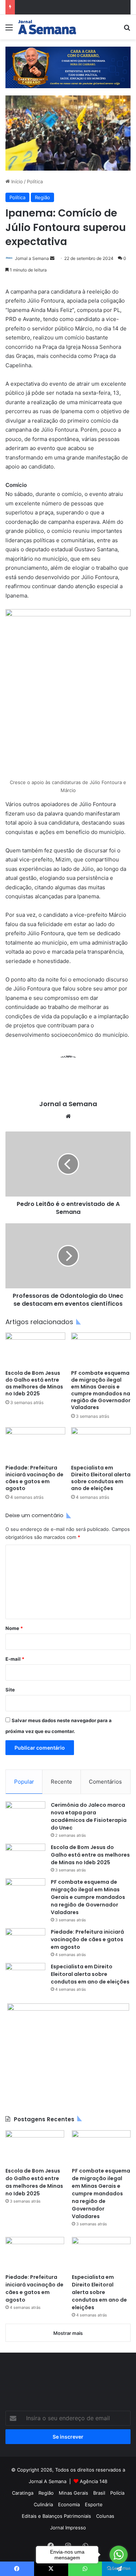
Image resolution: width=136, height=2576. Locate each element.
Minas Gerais (73, 2493)
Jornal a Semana (32, 258)
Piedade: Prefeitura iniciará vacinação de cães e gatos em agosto (34, 1478)
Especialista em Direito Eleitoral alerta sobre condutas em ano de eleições (101, 1478)
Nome (14, 1628)
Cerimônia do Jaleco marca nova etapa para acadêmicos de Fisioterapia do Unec (89, 1816)
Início (16, 181)
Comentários (105, 1782)
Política (35, 181)
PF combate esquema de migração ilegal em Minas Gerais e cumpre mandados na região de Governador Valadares (101, 1390)
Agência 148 (94, 2481)
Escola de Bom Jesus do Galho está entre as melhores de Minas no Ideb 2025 (34, 1383)
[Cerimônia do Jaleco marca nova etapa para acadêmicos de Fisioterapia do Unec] (25, 1815)
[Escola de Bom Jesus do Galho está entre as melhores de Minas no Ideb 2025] (35, 1349)
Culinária (43, 2504)
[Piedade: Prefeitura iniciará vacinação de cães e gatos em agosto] (35, 1444)
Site (10, 1690)
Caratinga (23, 2493)
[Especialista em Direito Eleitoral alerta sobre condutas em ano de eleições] (101, 1444)
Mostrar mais (68, 2333)
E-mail (15, 1659)
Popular (24, 1782)
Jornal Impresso (68, 2528)
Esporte (94, 2504)
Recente (61, 1782)
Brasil (99, 2493)
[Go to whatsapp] (119, 2555)
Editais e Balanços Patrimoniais (56, 2516)
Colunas (105, 2516)
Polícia (117, 2493)
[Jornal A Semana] (47, 27)
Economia (69, 2504)
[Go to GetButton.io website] (119, 2569)
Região (42, 197)
